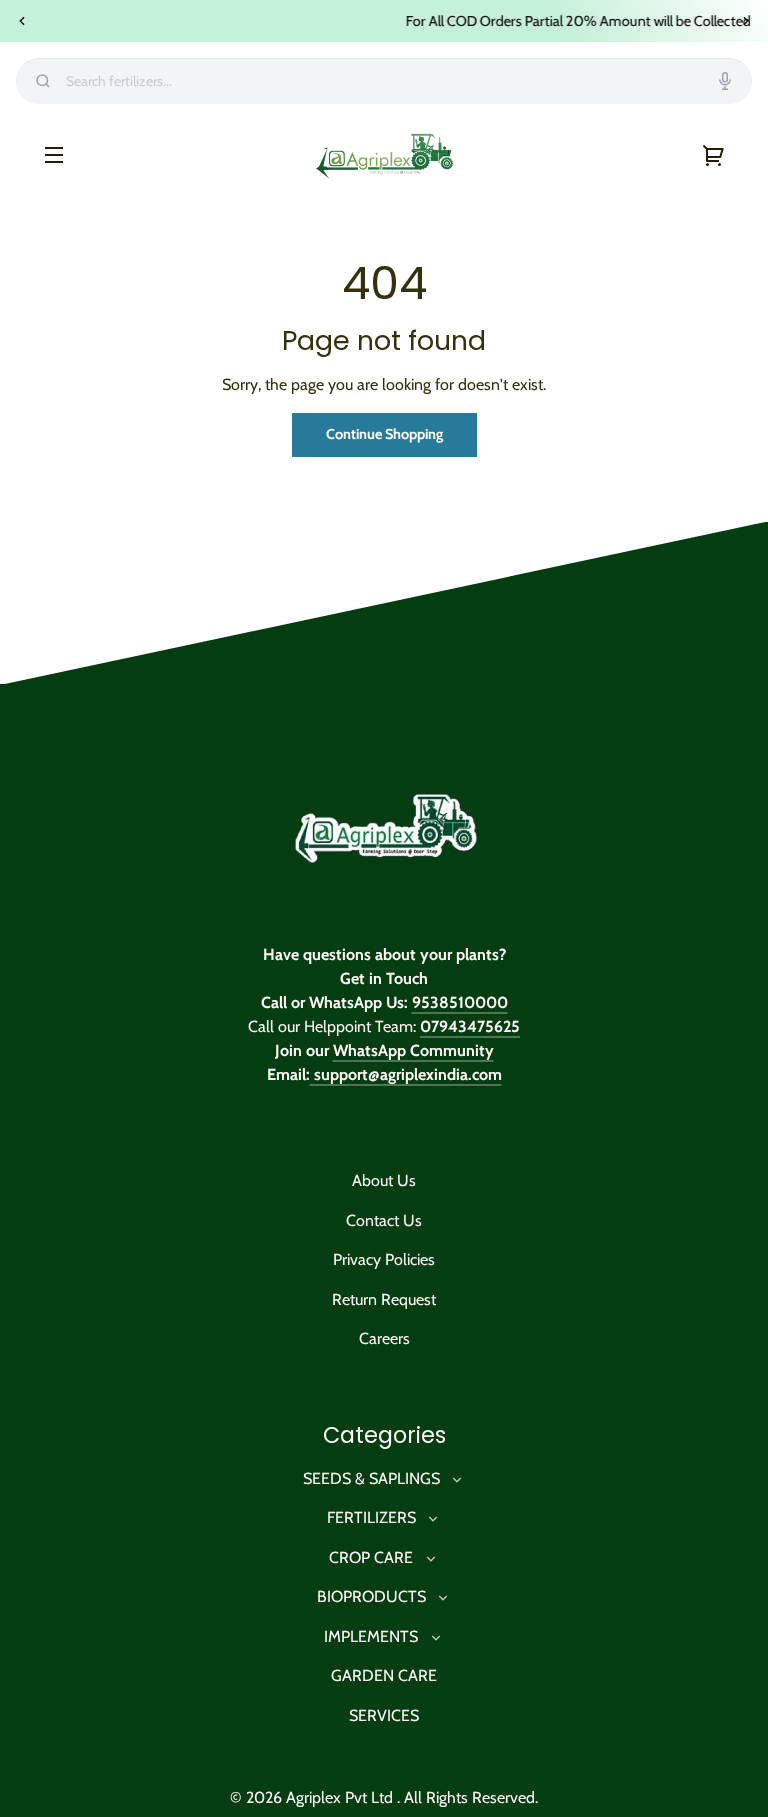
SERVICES (384, 1715)
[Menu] (54, 154)
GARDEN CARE (384, 1675)
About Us (384, 1180)
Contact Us (384, 1220)
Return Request (384, 1299)
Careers (384, 1338)
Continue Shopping (384, 434)
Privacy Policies (384, 1259)
